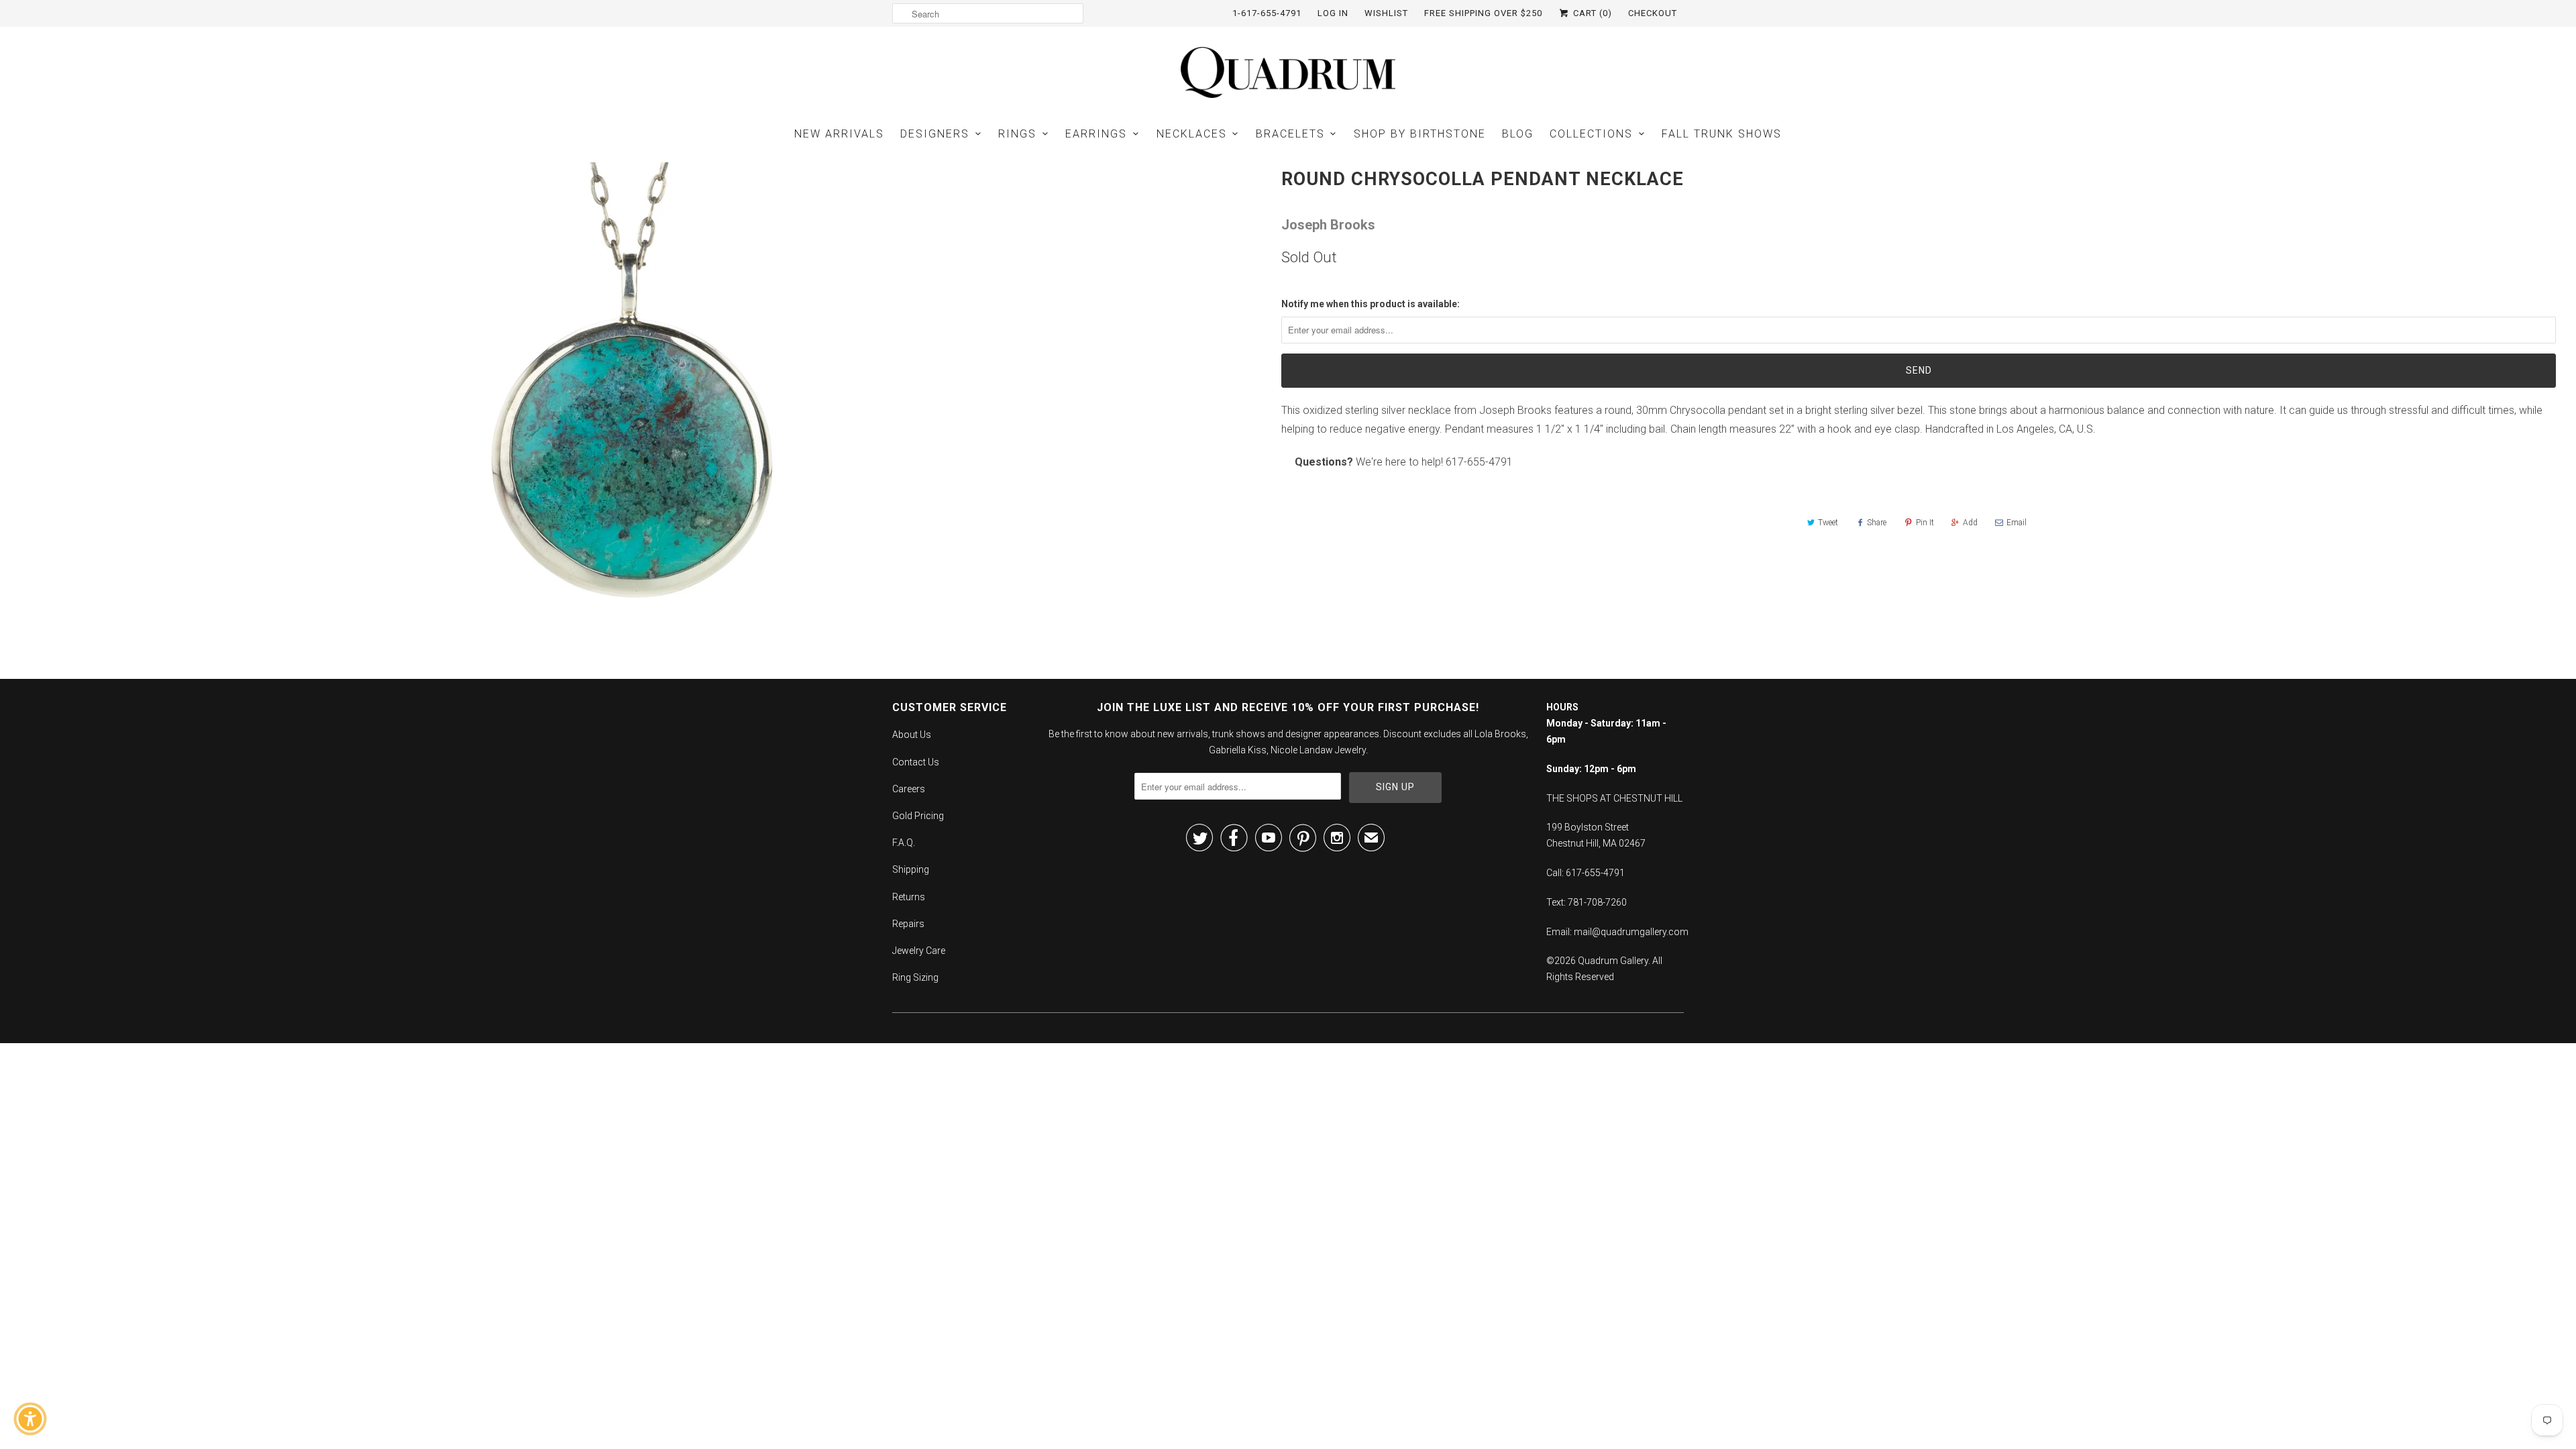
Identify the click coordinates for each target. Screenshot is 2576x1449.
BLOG (1518, 134)
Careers (909, 789)
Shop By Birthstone (1420, 134)
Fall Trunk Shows (1722, 134)
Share (1877, 523)
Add (1970, 523)
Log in (1333, 13)
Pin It (1925, 523)
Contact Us (916, 762)
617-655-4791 (1479, 462)
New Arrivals (839, 134)
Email (2017, 523)
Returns (909, 897)
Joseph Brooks (1328, 225)
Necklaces (1192, 134)
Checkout (1653, 13)
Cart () (1591, 13)
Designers (935, 134)
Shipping (911, 869)
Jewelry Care (919, 951)
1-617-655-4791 (1267, 13)
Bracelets (1290, 134)
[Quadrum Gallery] (1288, 72)
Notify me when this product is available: (1371, 304)
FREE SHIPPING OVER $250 (1483, 13)
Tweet (1828, 523)
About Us (912, 735)
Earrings (1096, 134)
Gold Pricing (918, 816)
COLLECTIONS (1591, 134)
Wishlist (1386, 13)
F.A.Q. (904, 843)
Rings (1017, 134)
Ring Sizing (915, 977)
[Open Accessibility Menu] (30, 1419)
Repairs (908, 924)
